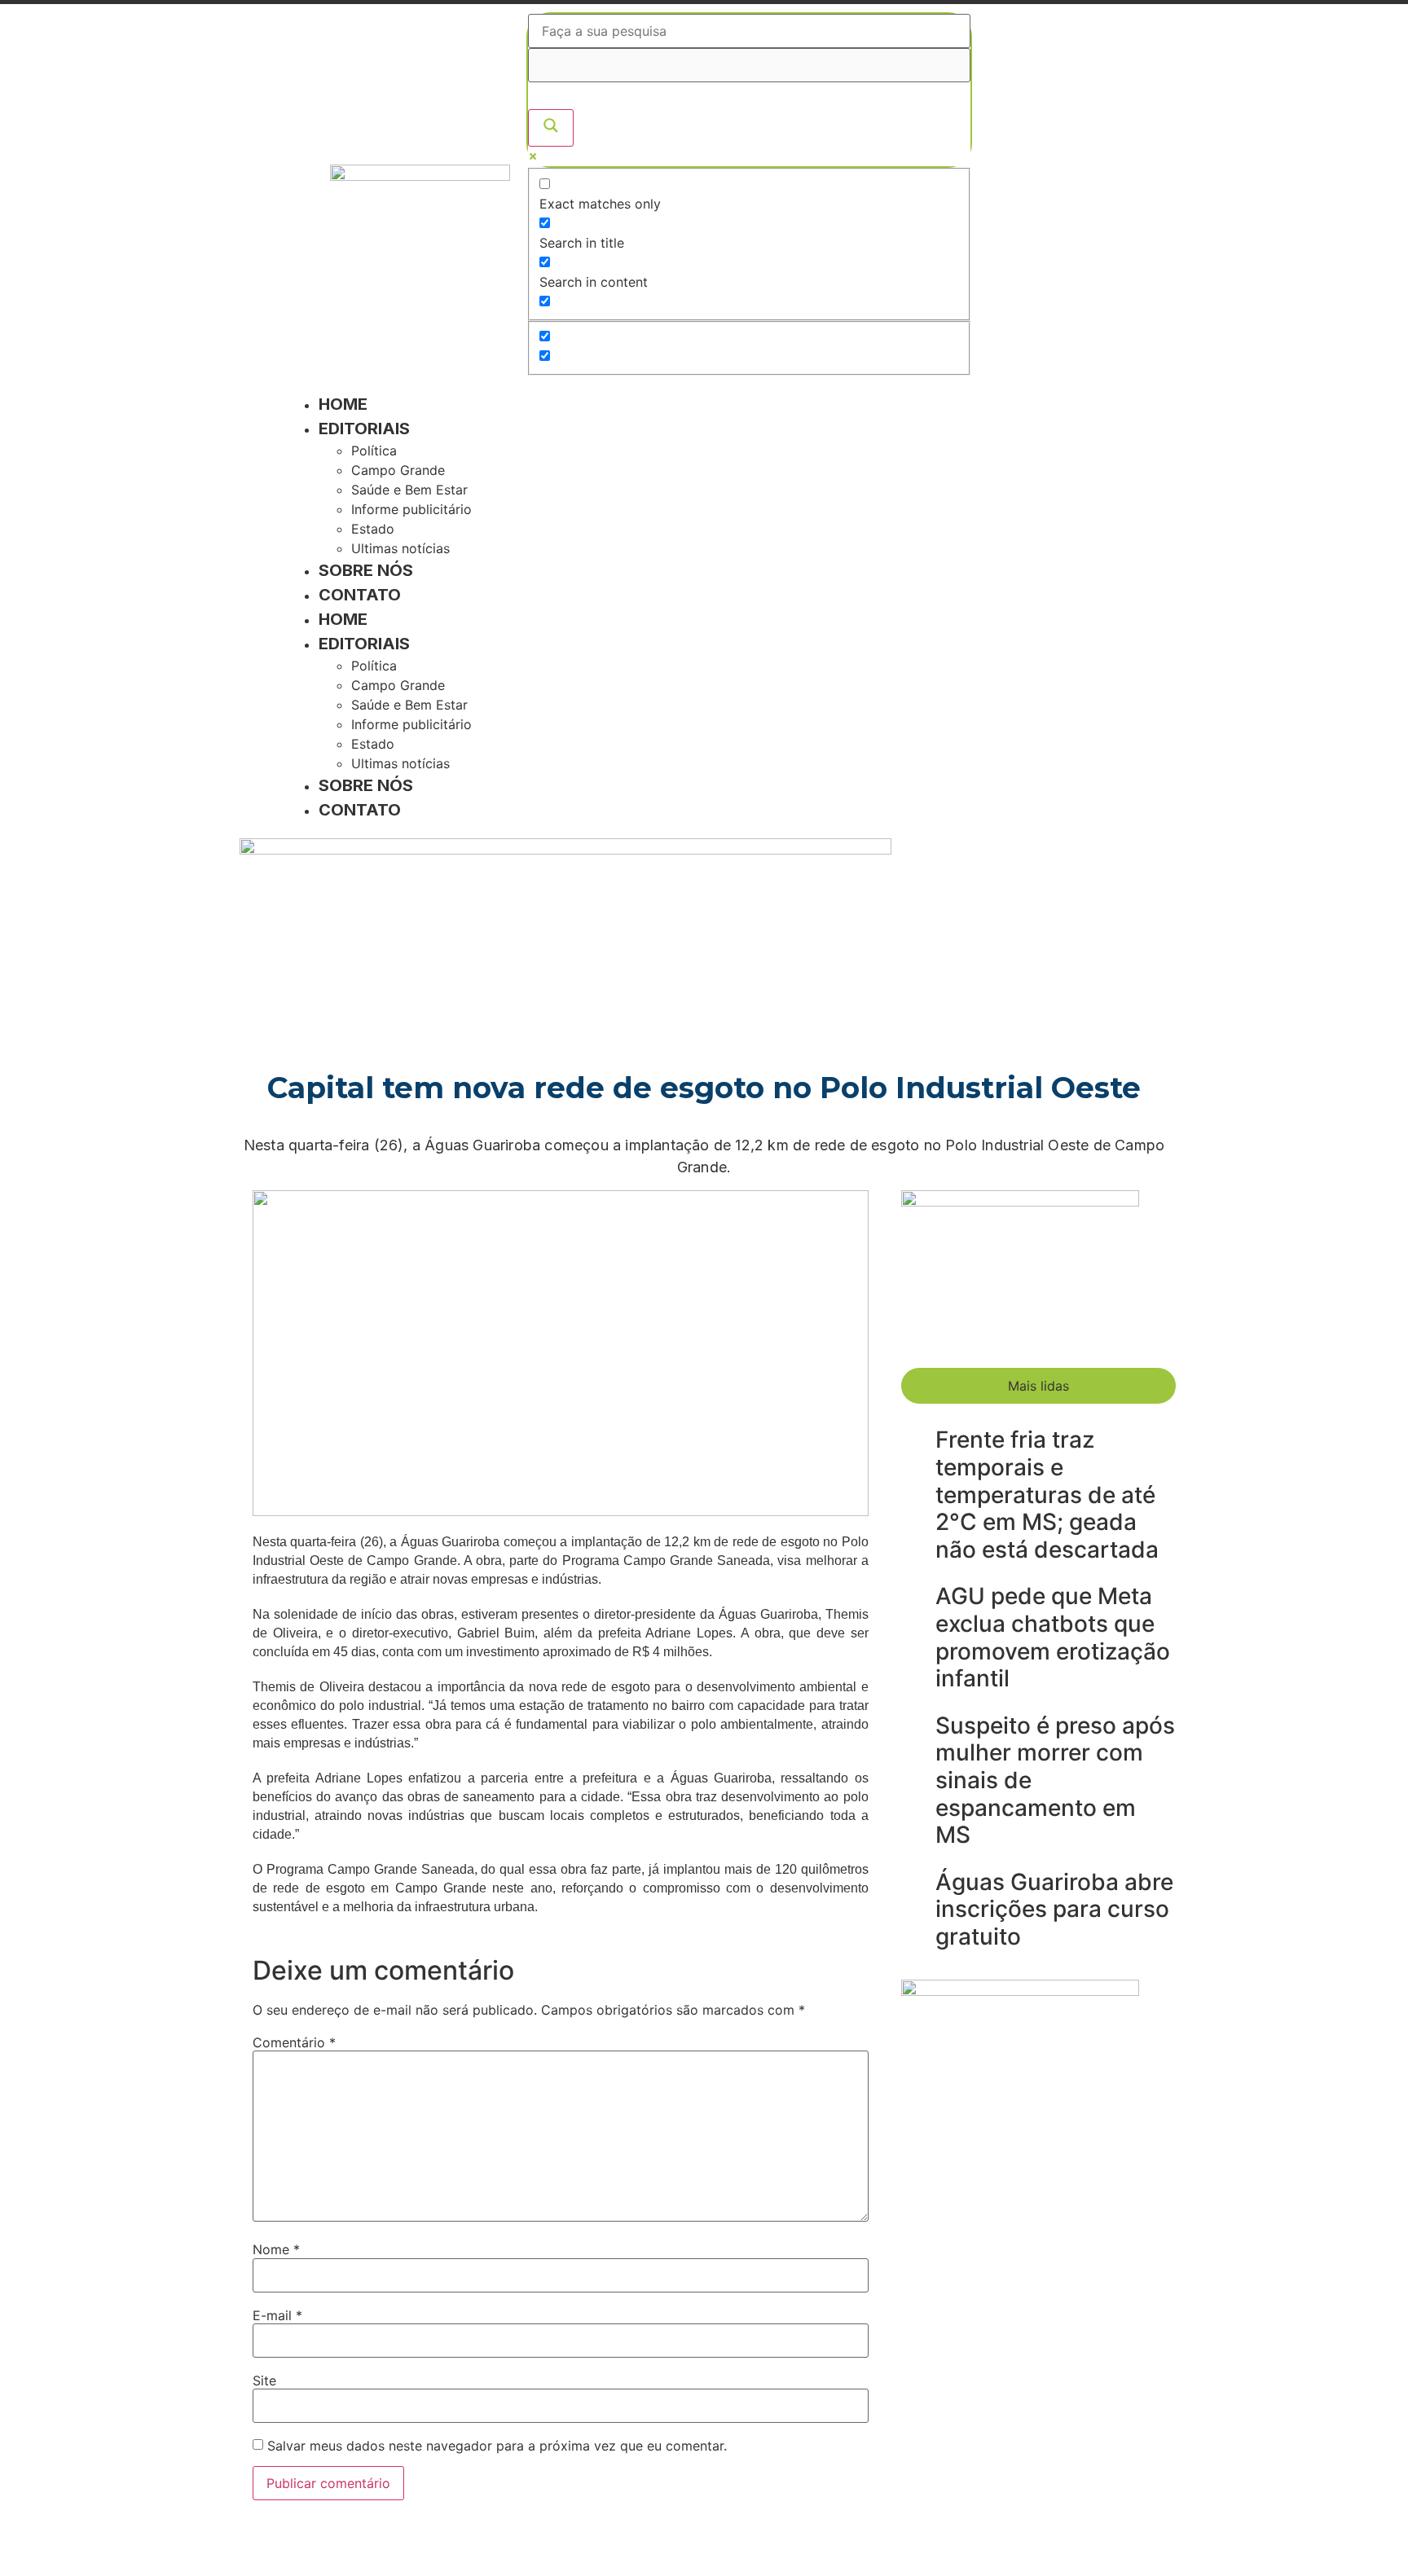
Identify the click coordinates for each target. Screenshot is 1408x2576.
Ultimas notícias (400, 548)
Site (264, 2380)
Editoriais (364, 429)
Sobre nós (366, 570)
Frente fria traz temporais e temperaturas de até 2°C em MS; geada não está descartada (1047, 1494)
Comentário (294, 2042)
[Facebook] (1009, 191)
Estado (373, 529)
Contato (360, 595)
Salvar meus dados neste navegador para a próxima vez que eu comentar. (497, 2446)
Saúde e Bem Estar (409, 490)
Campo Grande (398, 470)
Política (374, 451)
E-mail (277, 2315)
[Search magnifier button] (551, 128)
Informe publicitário (411, 509)
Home (343, 404)
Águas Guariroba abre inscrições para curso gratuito (1054, 1909)
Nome (276, 2249)
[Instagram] (1058, 191)
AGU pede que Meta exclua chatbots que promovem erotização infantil (1053, 1637)
